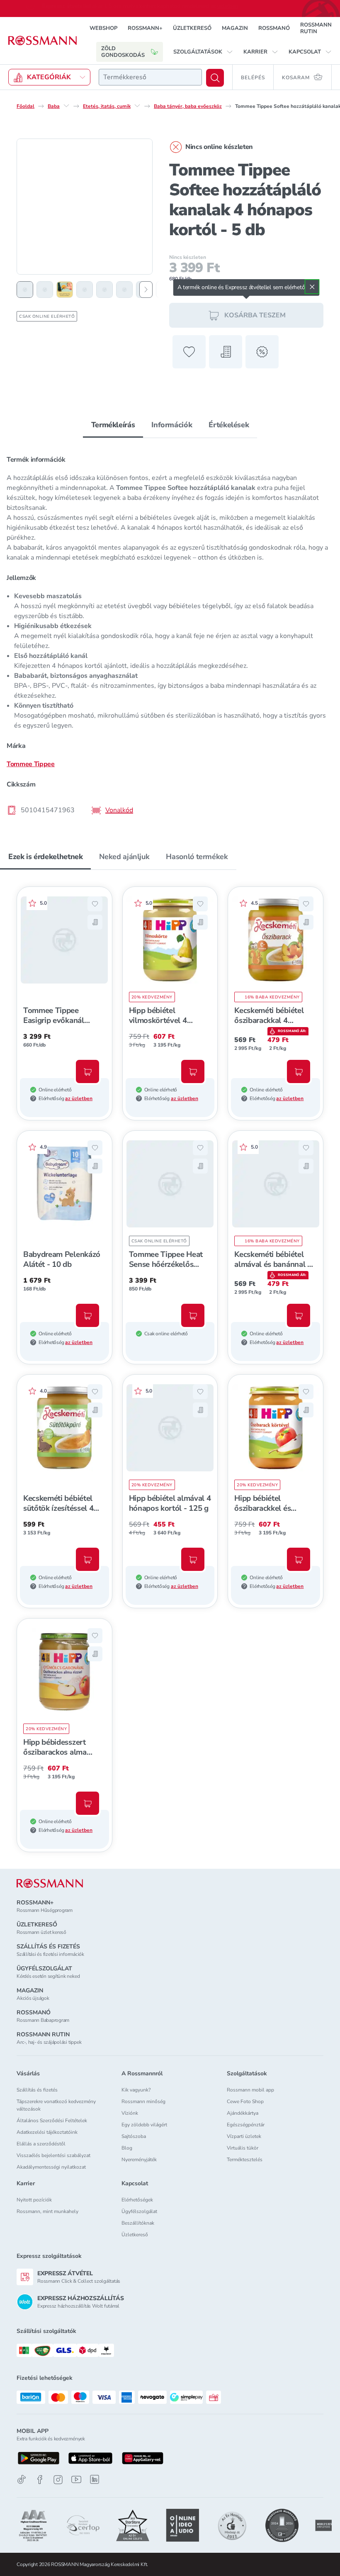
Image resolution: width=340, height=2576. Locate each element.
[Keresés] (215, 78)
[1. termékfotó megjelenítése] (25, 290)
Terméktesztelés (245, 2160)
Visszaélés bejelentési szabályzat (53, 2155)
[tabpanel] (170, 632)
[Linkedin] (95, 2479)
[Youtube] (76, 2480)
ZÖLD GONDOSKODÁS (123, 52)
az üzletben (79, 1098)
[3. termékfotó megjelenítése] (65, 290)
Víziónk (130, 2113)
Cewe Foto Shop (245, 2101)
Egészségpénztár (246, 2125)
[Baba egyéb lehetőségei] (66, 106)
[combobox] (150, 77)
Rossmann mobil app (250, 2090)
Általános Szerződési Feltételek (52, 2121)
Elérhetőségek (137, 2200)
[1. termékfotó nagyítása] (85, 207)
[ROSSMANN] (50, 1883)
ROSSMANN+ (145, 28)
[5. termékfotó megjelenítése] (104, 290)
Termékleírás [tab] (113, 425)
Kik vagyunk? (136, 2090)
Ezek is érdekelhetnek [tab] (45, 857)
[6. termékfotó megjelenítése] (124, 290)
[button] (203, 52)
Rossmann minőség (143, 2101)
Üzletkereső (135, 2235)
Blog (127, 2148)
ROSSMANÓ (274, 28)
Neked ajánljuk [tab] (124, 857)
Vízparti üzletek (244, 2136)
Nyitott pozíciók (34, 2200)
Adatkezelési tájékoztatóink (47, 2132)
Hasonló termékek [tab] (197, 857)
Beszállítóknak (138, 2223)
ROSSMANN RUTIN (316, 28)
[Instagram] (58, 2480)
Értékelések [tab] (229, 425)
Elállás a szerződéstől (41, 2144)
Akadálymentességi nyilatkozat (51, 2167)
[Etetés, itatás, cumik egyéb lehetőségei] (137, 106)
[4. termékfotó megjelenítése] (85, 290)
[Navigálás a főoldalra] (42, 41)
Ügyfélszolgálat (139, 2211)
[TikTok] (22, 2480)
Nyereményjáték (139, 2160)
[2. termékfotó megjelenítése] (45, 290)
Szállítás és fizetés (37, 2090)
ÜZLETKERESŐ (192, 28)
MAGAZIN (235, 28)
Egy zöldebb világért (144, 2125)
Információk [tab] (172, 425)
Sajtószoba (134, 2136)
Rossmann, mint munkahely (47, 2211)
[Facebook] (40, 2480)
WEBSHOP (103, 28)
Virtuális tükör (243, 2148)
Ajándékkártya (243, 2113)
